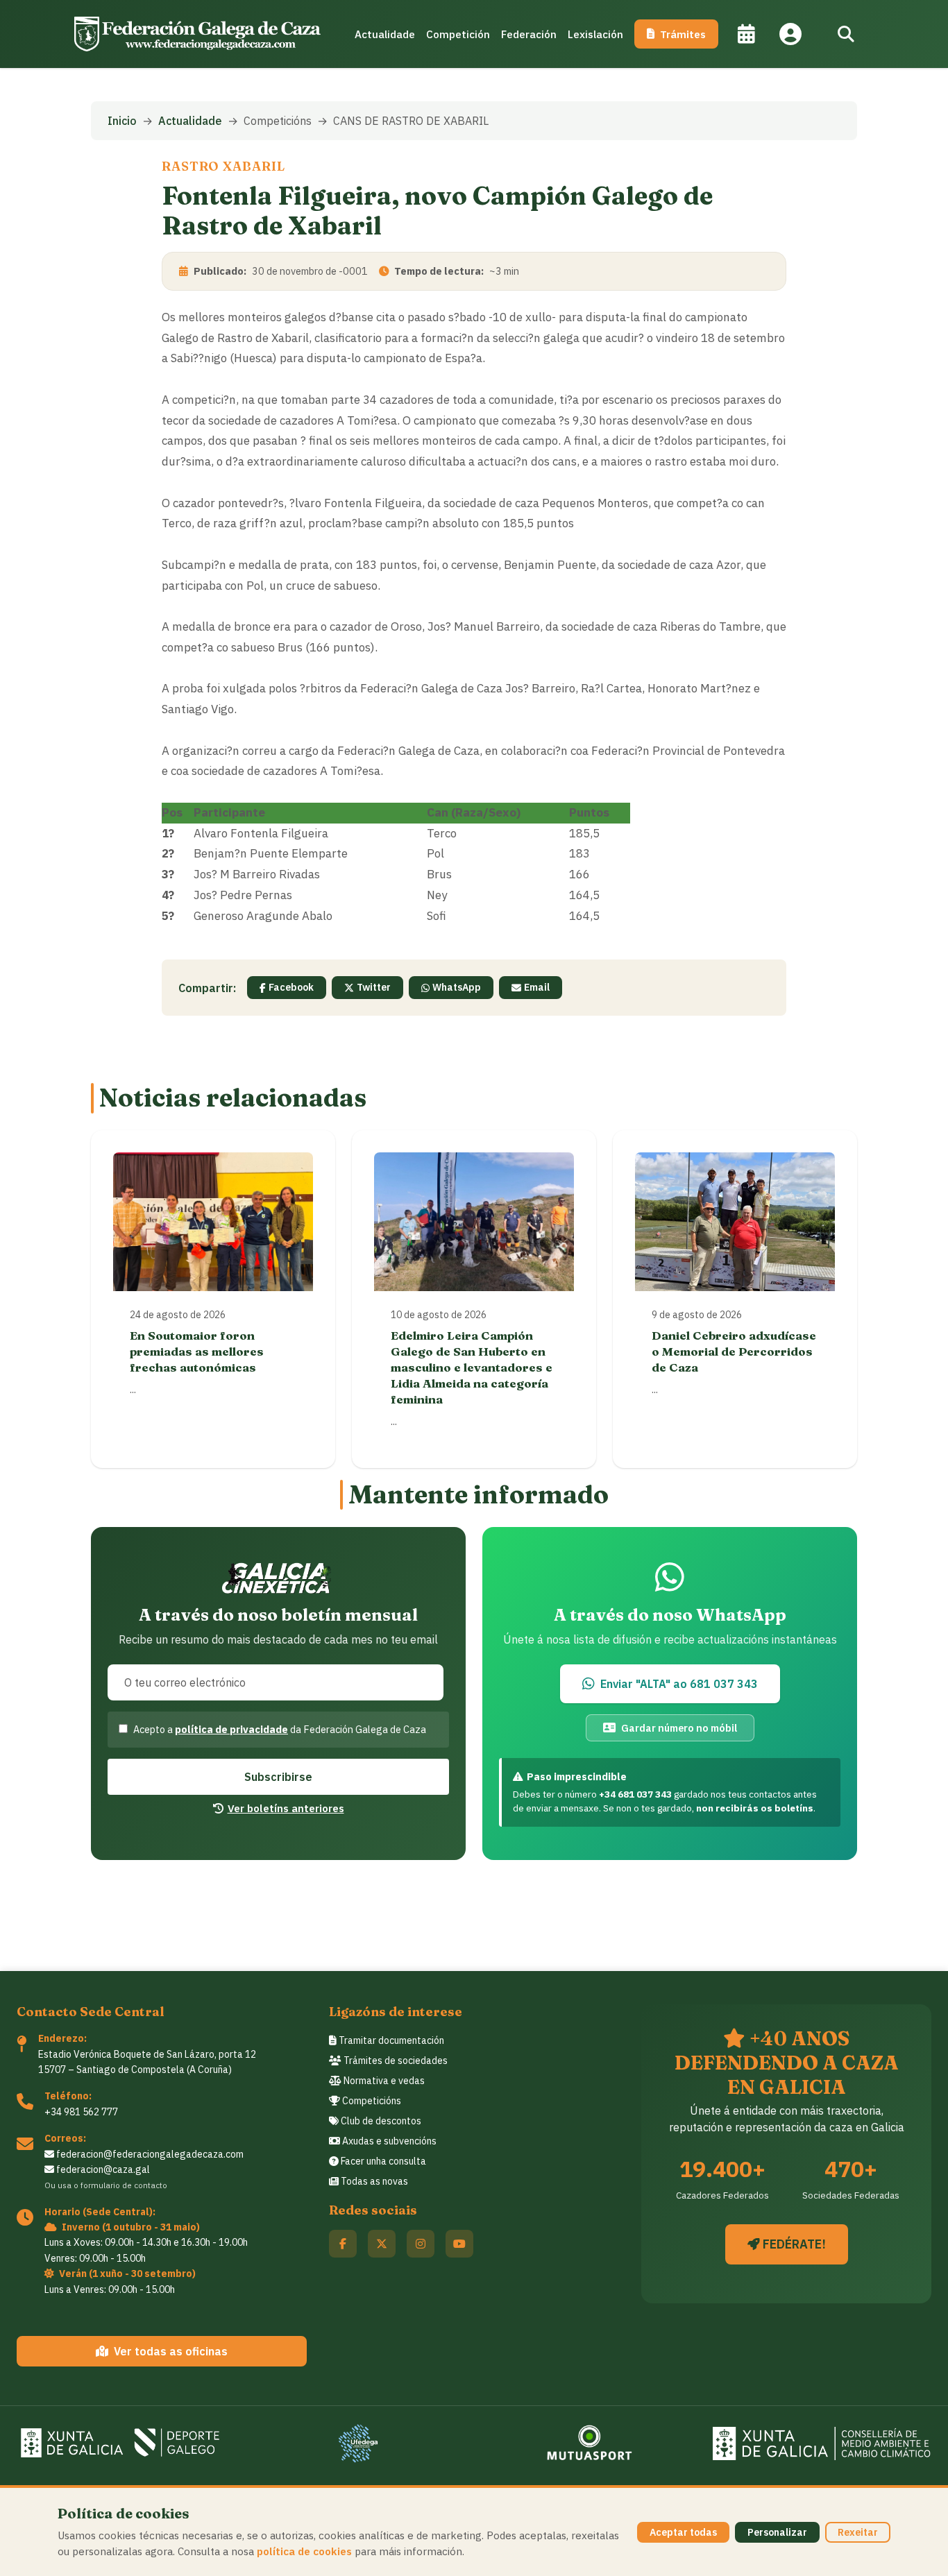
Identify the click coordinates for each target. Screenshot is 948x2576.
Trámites (683, 34)
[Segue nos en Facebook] (343, 2244)
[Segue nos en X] (382, 2244)
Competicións (371, 2101)
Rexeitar (858, 2532)
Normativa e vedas (383, 2081)
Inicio (122, 121)
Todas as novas (373, 2181)
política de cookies (304, 2551)
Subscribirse (278, 1777)
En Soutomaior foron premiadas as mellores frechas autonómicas (197, 1351)
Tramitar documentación (390, 2040)
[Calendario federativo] (746, 34)
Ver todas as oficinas (171, 2351)
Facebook (291, 987)
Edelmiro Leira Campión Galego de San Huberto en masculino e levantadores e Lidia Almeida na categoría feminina (472, 1367)
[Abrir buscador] (846, 34)
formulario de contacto (124, 2185)
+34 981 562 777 (81, 2112)
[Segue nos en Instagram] (421, 2244)
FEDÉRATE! (793, 2244)
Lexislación (595, 34)
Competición (458, 34)
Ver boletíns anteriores (286, 1808)
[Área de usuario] (790, 34)
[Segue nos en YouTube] (459, 2244)
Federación (529, 34)
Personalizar (777, 2532)
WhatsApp (457, 987)
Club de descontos (380, 2121)
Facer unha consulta (382, 2161)
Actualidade (385, 34)
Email (537, 987)
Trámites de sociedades (395, 2061)
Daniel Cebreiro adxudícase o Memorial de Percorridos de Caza (734, 1351)
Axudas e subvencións (388, 2141)
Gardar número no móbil (679, 1728)
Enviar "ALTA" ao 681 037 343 (679, 1684)
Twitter (374, 987)
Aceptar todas (683, 2532)
